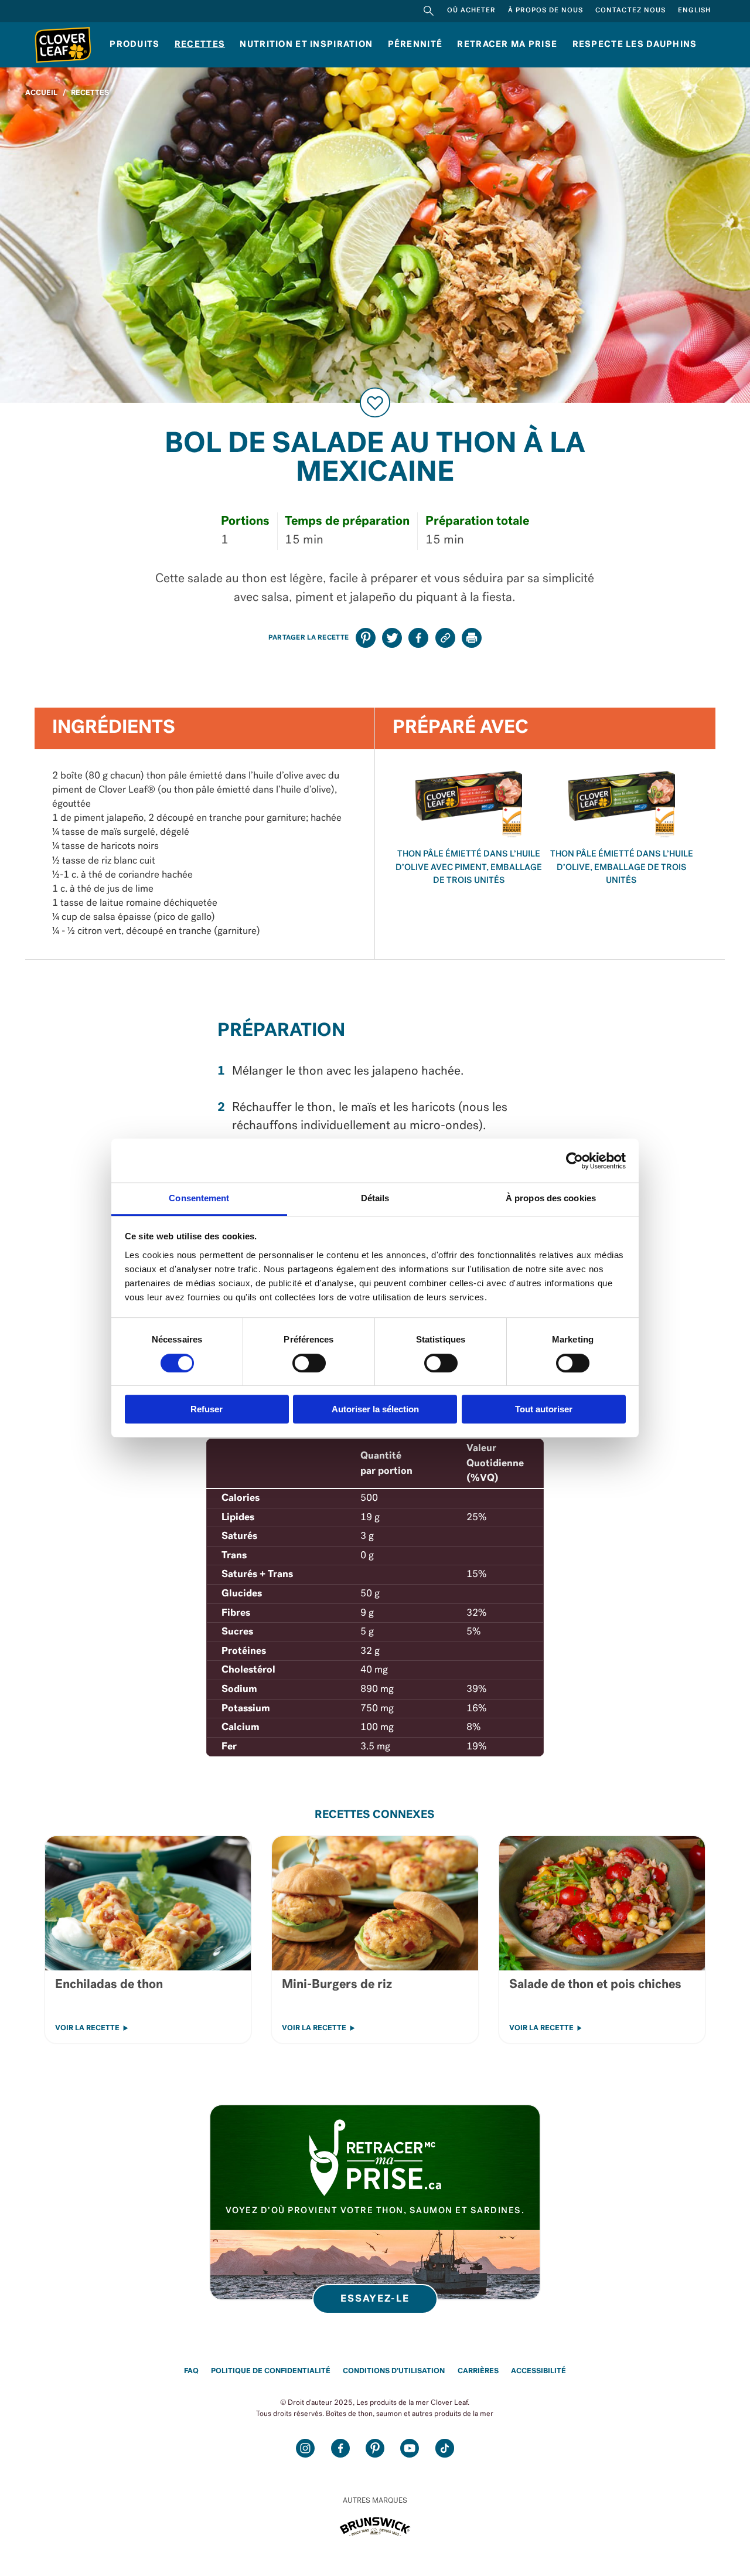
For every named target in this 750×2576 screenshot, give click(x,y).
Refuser (207, 1409)
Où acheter (471, 11)
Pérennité (415, 45)
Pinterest (375, 2448)
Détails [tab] (375, 1198)
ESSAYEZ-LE (375, 2299)
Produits (134, 45)
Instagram (305, 2448)
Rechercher (429, 11)
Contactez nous (630, 11)
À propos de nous (546, 11)
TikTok (445, 2448)
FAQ (191, 2371)
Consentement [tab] (199, 1198)
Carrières (478, 2371)
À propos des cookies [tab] (551, 1198)
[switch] (309, 1363)
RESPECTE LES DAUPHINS (635, 45)
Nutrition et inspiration (306, 45)
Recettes (200, 45)
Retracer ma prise (507, 45)
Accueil (41, 93)
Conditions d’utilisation (394, 2371)
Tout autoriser (544, 1409)
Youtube (410, 2448)
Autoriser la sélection (375, 1409)
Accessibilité (538, 2371)
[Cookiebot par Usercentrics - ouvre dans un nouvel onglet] (575, 1161)
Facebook (340, 2448)
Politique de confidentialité (271, 2371)
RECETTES (90, 93)
